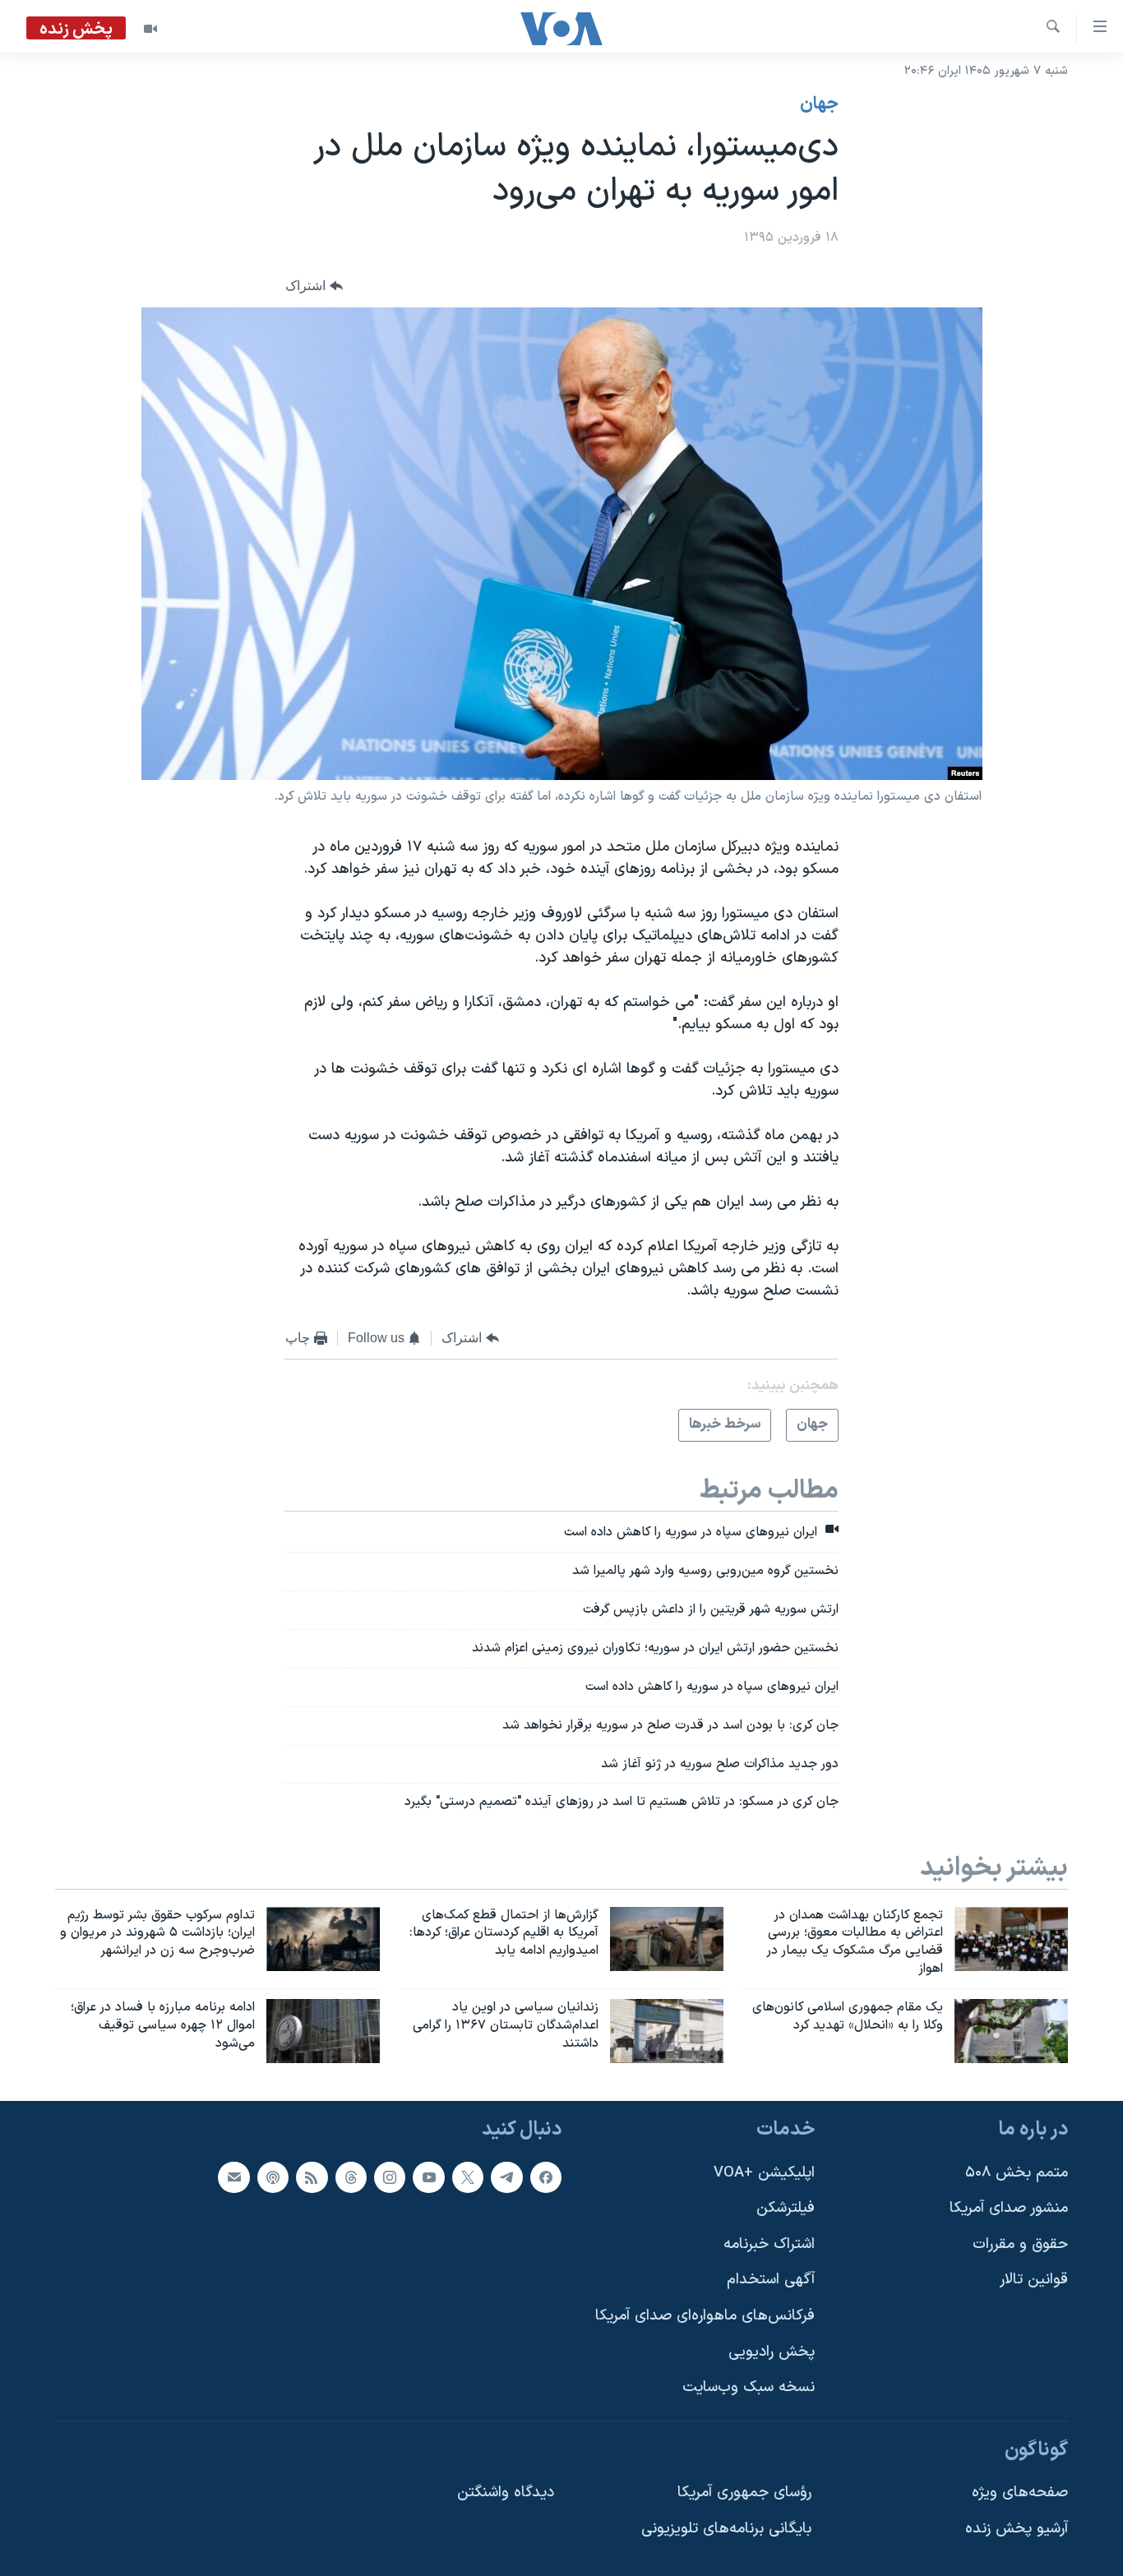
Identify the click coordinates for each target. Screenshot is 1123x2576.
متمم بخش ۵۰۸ (1017, 2172)
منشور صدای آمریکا (1009, 2208)
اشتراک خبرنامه (769, 2244)
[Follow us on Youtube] (428, 2177)
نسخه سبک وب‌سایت (749, 2387)
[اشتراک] (233, 2177)
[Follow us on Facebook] (546, 2177)
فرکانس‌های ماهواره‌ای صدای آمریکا (705, 2316)
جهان (819, 104)
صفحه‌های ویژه (1020, 2493)
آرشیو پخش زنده (1017, 2529)
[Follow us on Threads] (351, 2177)
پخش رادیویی (772, 2351)
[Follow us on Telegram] (506, 2177)
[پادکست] (273, 2177)
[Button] (314, 286)
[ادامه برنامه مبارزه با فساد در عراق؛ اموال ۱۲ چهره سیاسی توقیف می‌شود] (323, 2031)
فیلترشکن (786, 2208)
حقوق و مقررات (1020, 2244)
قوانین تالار (1034, 2280)
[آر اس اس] (312, 2177)
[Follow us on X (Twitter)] (468, 2177)
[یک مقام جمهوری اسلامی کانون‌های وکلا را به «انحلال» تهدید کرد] (1011, 2031)
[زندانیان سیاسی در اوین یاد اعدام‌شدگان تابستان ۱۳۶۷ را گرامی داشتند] (667, 2031)
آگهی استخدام (771, 2280)
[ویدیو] (150, 29)
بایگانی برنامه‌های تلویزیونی (726, 2529)
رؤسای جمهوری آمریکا (744, 2493)
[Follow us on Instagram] (390, 2177)
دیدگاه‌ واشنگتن (506, 2493)
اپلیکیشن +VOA (764, 2172)
